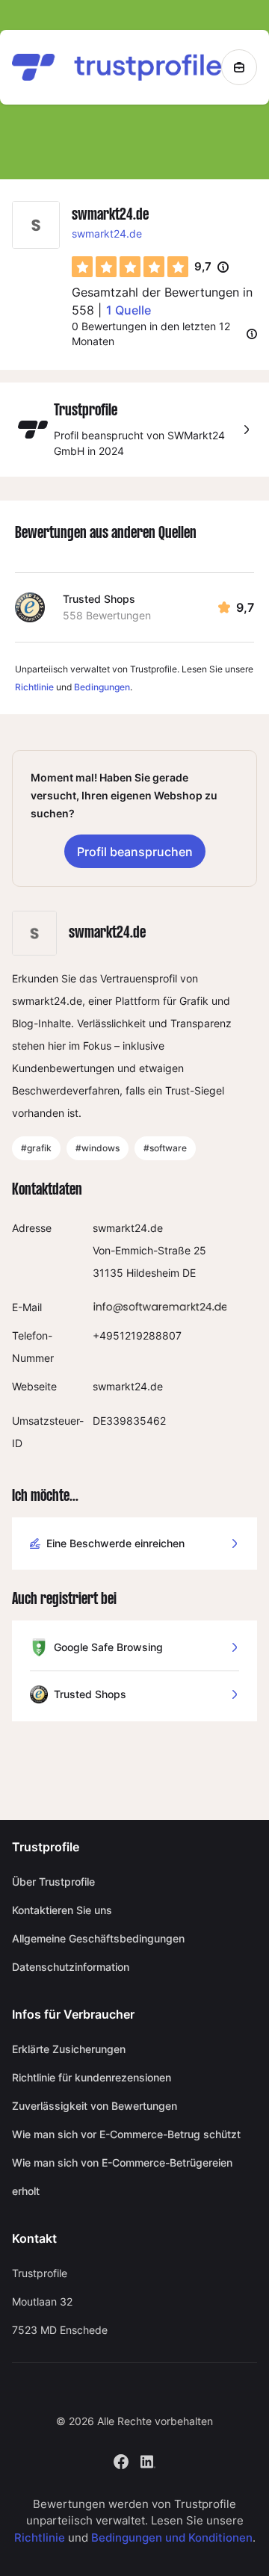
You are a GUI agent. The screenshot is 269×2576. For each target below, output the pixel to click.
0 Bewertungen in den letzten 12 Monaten (151, 334)
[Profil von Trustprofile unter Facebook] (121, 2460)
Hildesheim (153, 1273)
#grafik (36, 1148)
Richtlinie (34, 687)
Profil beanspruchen (135, 852)
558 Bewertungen (107, 615)
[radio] (82, 267)
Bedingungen (102, 687)
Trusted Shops (99, 599)
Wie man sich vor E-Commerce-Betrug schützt (126, 2134)
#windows (98, 1148)
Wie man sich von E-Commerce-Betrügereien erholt (122, 2177)
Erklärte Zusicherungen (69, 2049)
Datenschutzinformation (71, 1967)
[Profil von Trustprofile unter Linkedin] (148, 2460)
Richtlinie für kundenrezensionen (92, 2077)
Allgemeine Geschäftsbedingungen (98, 1938)
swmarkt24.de (107, 233)
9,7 (211, 267)
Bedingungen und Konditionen (172, 2538)
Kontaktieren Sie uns (62, 1910)
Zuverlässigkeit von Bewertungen (95, 2106)
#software (165, 1148)
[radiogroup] (130, 267)
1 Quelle (129, 310)
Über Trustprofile (53, 1882)
